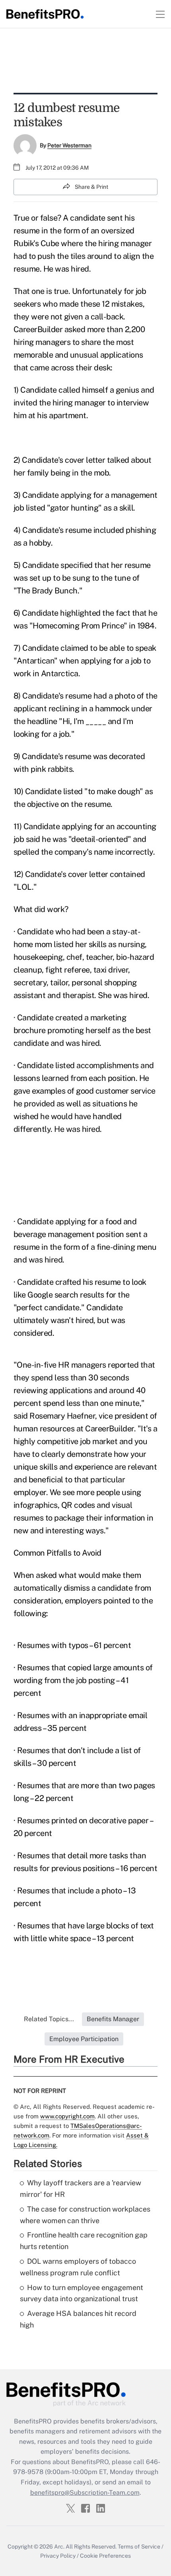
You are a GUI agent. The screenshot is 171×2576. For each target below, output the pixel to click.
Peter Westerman (69, 145)
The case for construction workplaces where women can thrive (85, 2215)
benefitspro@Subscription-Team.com (85, 2493)
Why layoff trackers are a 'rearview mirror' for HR (81, 2188)
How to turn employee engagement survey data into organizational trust (82, 2293)
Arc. (59, 2547)
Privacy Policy (58, 2556)
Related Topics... (49, 2019)
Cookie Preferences (105, 2556)
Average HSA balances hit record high (78, 2319)
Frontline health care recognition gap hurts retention (84, 2241)
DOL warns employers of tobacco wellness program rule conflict (78, 2267)
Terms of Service (139, 2547)
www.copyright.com (67, 2116)
